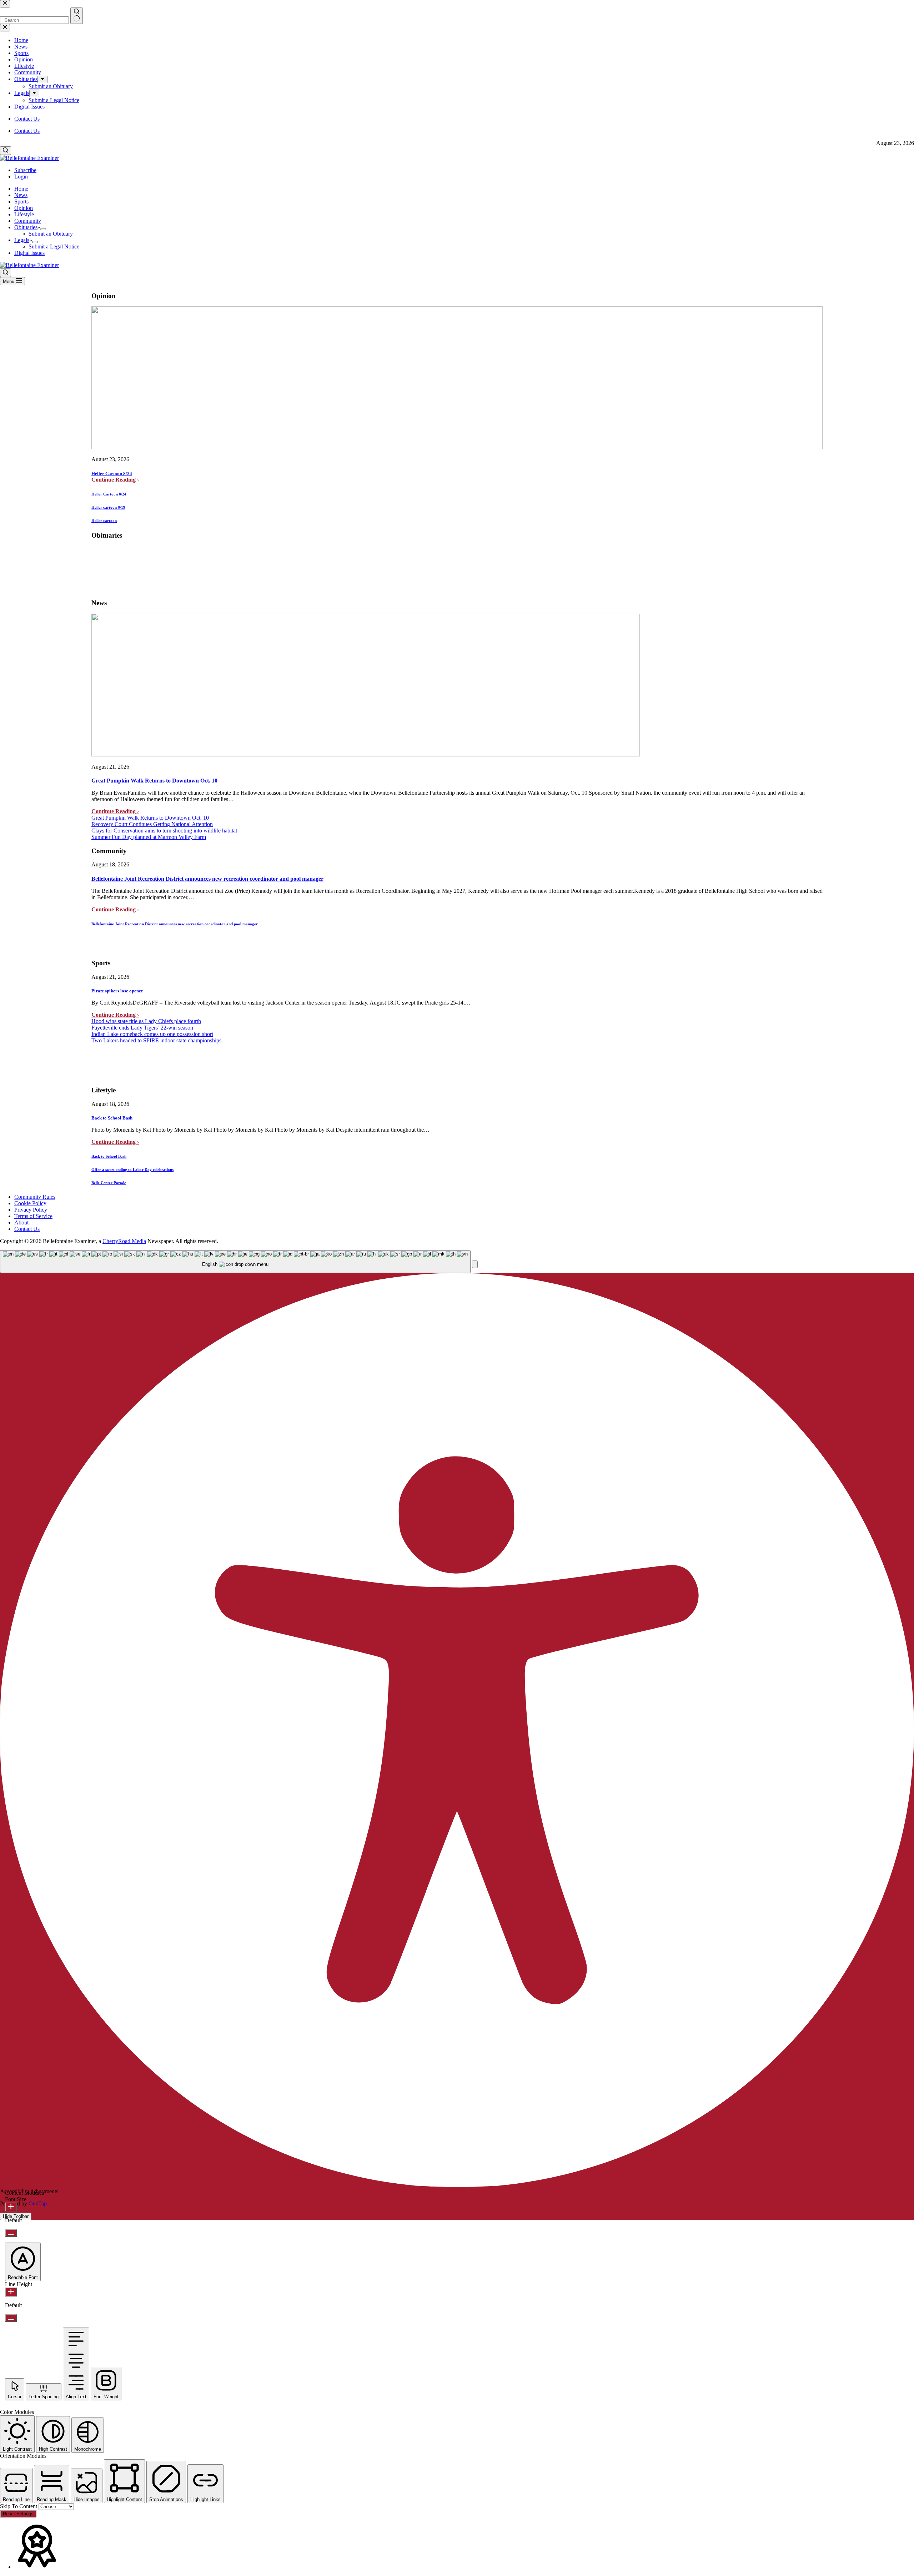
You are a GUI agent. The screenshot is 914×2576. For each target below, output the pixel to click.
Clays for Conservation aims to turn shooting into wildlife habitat (164, 831)
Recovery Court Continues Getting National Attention (152, 824)
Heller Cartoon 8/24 (112, 474)
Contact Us (27, 131)
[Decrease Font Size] (11, 2233)
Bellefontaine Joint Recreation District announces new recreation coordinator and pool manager (207, 879)
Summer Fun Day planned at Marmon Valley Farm (149, 837)
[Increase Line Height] (11, 2292)
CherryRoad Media (124, 1241)
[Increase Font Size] (11, 2207)
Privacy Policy (31, 1210)
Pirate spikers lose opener (117, 991)
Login (21, 177)
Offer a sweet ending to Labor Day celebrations (132, 1169)
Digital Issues (29, 253)
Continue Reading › (115, 480)
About (21, 1222)
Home (21, 189)
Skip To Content (19, 2506)
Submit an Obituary (51, 234)
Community (28, 221)
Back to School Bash (112, 1118)
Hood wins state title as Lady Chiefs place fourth (146, 1021)
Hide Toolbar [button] (16, 2216)
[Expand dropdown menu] (43, 229)
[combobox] (235, 1262)
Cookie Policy (30, 1203)
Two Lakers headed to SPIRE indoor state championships (156, 1040)
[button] (475, 1264)
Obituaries (26, 227)
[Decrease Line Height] (11, 2318)
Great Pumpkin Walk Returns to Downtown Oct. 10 (154, 781)
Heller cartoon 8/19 (108, 507)
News (21, 195)
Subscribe (25, 170)
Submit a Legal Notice (54, 246)
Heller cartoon (104, 520)
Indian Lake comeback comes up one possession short (152, 1034)
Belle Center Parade (109, 1183)
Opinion (24, 208)
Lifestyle (24, 214)
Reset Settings (18, 2514)
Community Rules (35, 1197)
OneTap (38, 2203)
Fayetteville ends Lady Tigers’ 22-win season (142, 1028)
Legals (22, 240)
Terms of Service (33, 1216)
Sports (21, 202)
